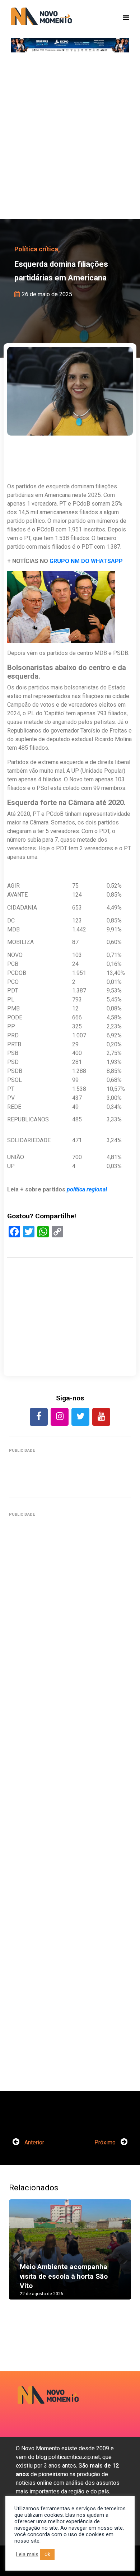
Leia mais (27, 2554)
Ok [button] (47, 2554)
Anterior (34, 2142)
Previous (20, 2257)
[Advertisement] (70, 138)
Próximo (106, 2142)
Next (120, 2257)
